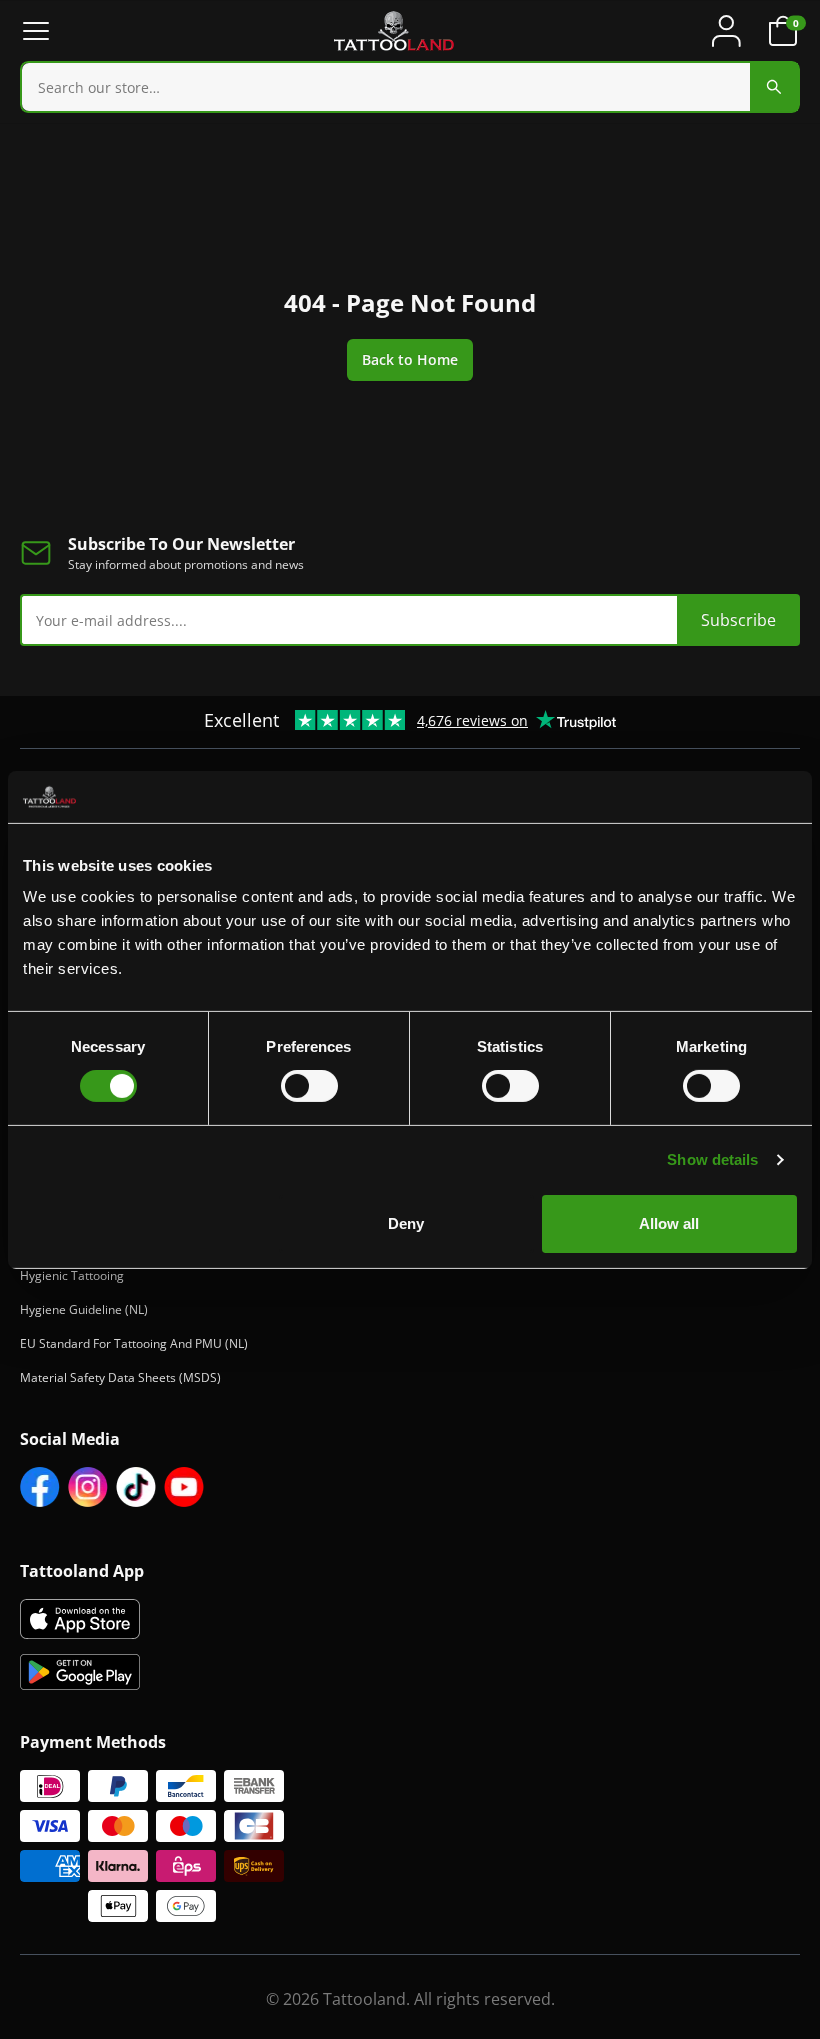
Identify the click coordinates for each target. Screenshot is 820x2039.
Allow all (669, 1223)
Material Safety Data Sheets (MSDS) (120, 1377)
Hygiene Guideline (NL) (84, 1309)
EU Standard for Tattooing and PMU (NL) (134, 1343)
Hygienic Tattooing (72, 1275)
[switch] (309, 1086)
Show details (712, 1159)
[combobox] (410, 87)
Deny (406, 1223)
